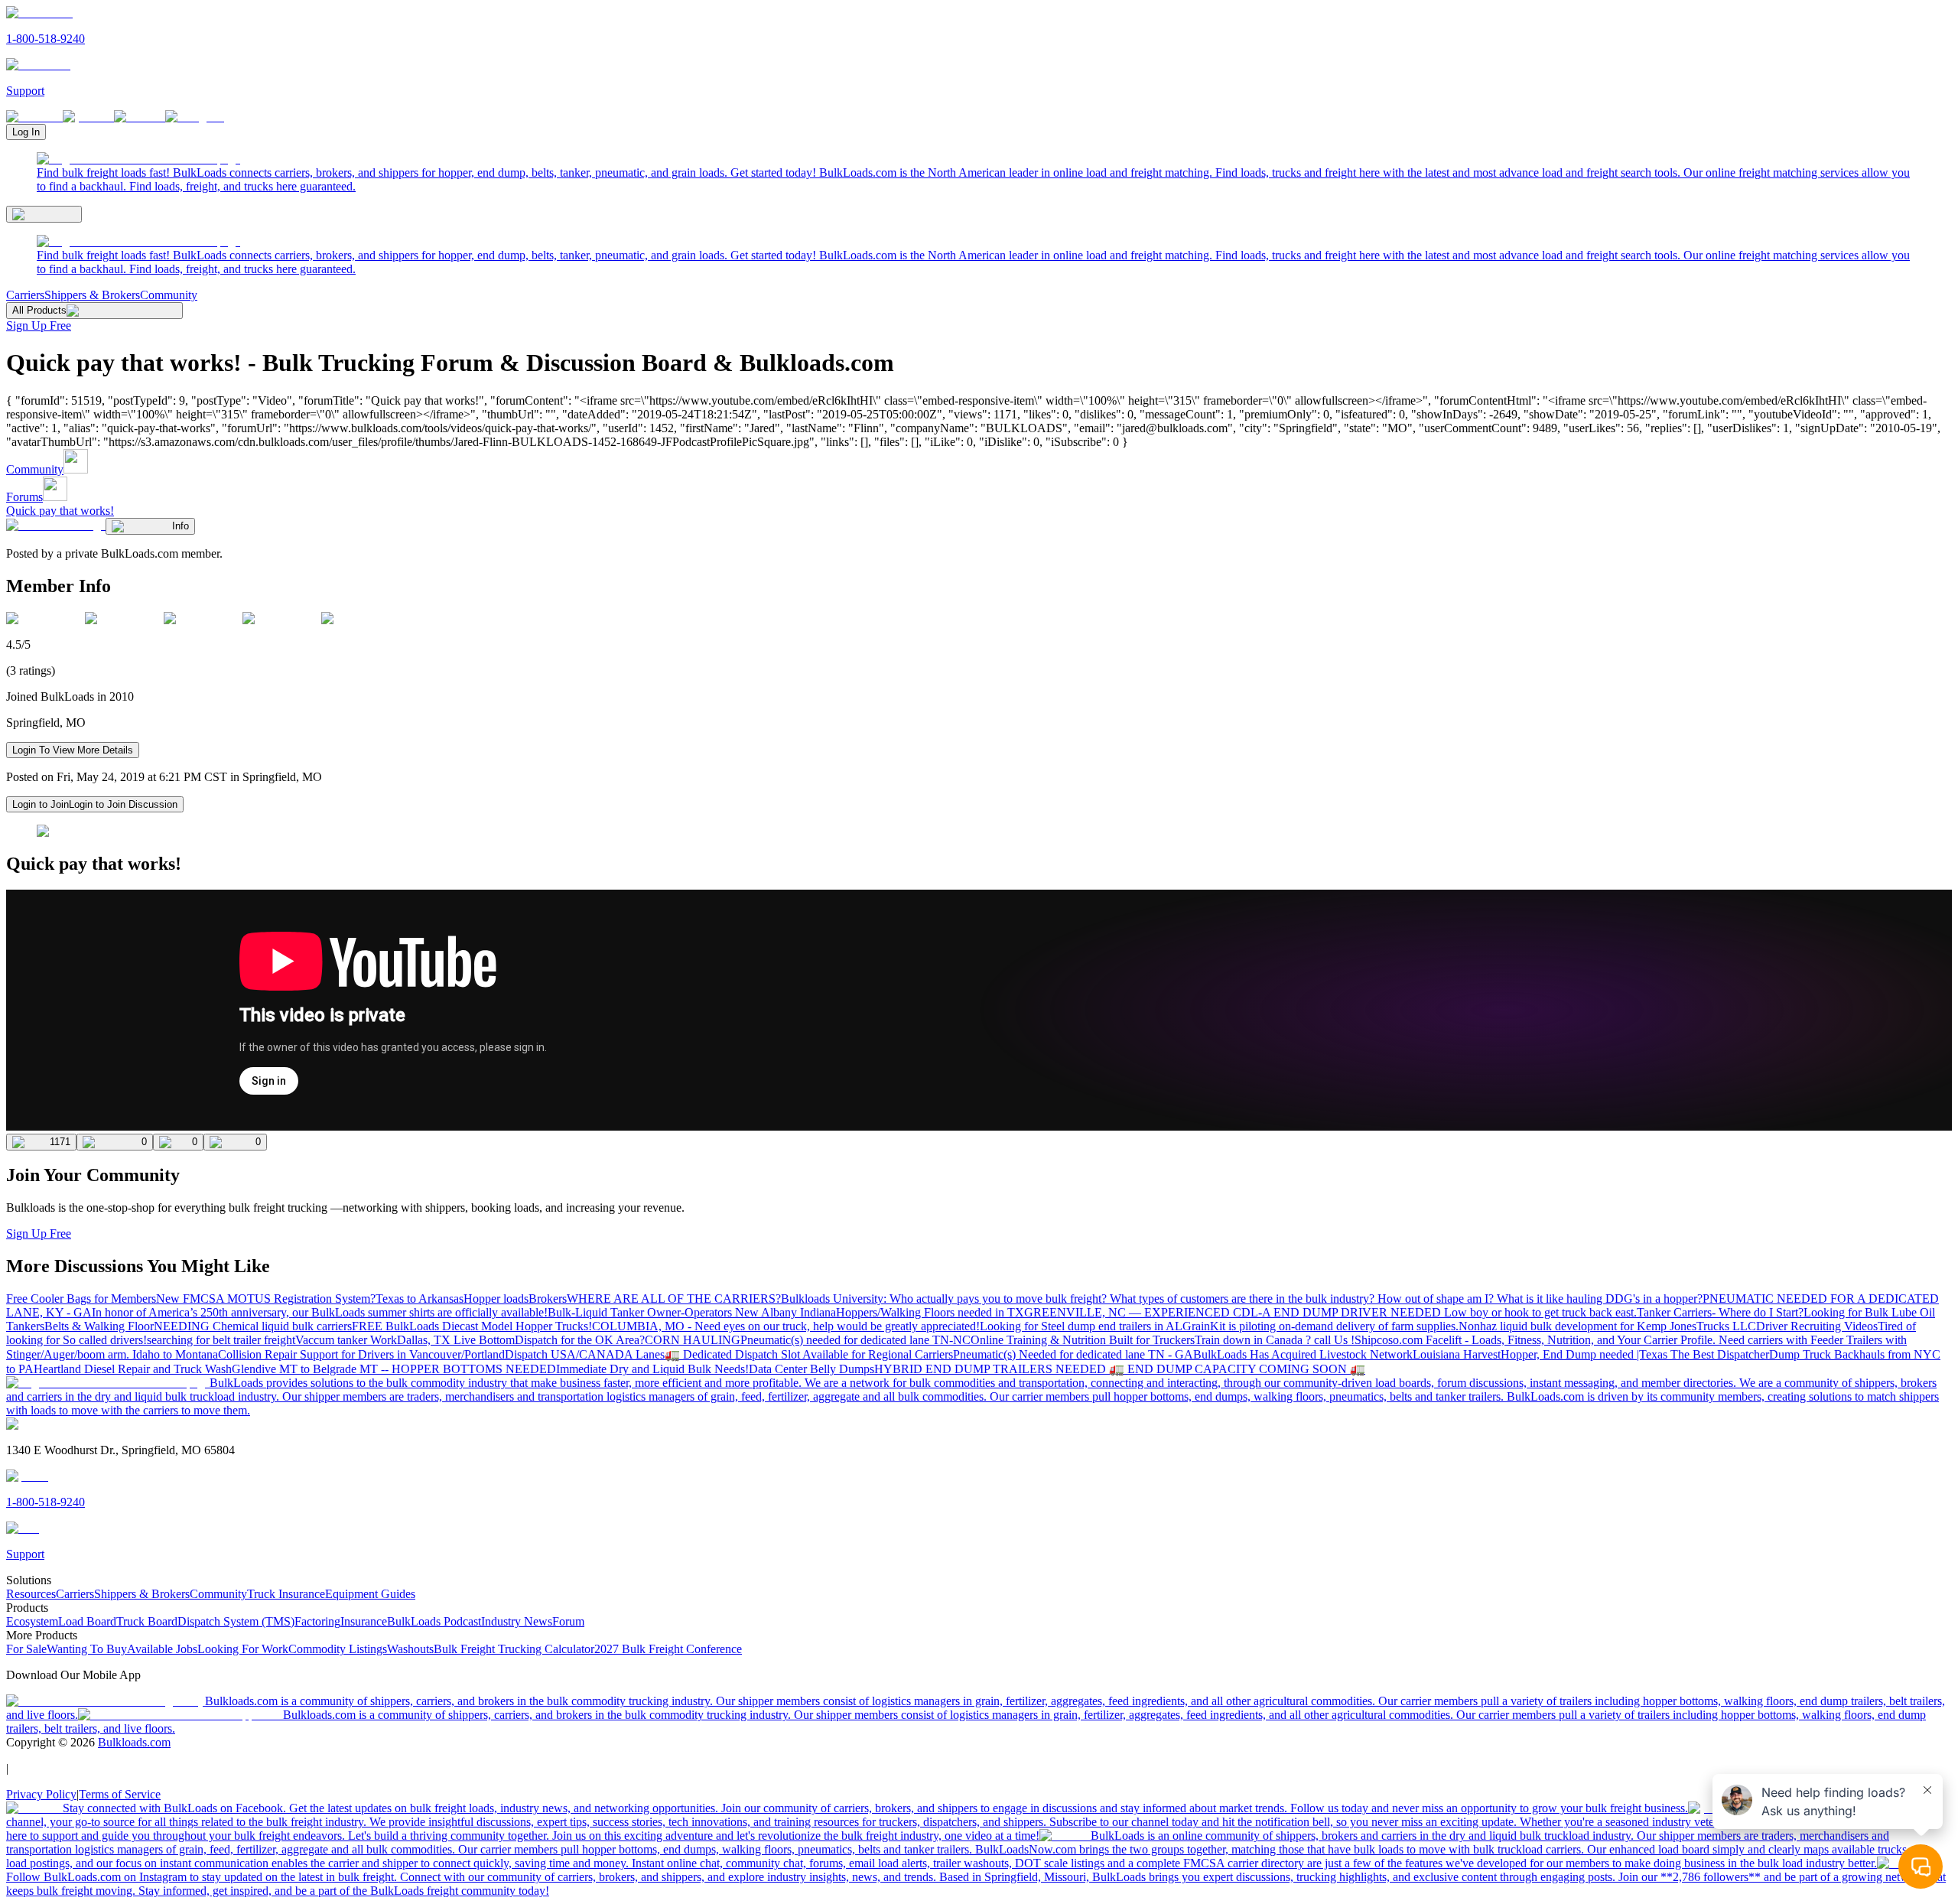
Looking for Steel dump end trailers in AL (1081, 1326)
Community (169, 295)
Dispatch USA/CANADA (570, 1354)
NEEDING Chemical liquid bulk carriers (253, 1326)
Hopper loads (496, 1299)
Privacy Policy (41, 1794)
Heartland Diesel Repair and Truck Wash (133, 1369)
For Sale (26, 1649)
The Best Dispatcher (1720, 1354)
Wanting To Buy (87, 1649)
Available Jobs (162, 1649)
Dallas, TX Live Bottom (456, 1340)
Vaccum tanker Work (346, 1340)
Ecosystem (32, 1621)
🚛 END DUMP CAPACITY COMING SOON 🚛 (1237, 1369)
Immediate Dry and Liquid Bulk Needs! (652, 1369)
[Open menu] (44, 214)
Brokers (548, 1299)
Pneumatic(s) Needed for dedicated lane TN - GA (1073, 1354)
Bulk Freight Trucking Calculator (514, 1649)
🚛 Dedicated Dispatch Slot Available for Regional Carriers (809, 1354)
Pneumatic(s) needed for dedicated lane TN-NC (855, 1340)
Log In (26, 132)
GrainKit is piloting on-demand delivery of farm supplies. (1321, 1326)
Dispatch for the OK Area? (580, 1340)
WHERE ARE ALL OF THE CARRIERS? (674, 1299)
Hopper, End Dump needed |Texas (1586, 1354)
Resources (31, 1594)
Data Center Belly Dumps (811, 1369)
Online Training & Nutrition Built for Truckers (1083, 1340)
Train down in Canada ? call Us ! (1275, 1340)
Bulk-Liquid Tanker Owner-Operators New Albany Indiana (692, 1312)
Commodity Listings (338, 1649)
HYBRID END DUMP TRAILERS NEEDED (992, 1369)
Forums (24, 497)
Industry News (517, 1621)
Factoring (317, 1621)
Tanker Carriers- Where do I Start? (1720, 1312)
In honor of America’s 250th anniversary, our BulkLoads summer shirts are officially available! (320, 1312)
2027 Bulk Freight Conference (668, 1649)
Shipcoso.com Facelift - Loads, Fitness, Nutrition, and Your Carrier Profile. (1537, 1340)
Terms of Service (120, 1794)
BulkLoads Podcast (434, 1621)
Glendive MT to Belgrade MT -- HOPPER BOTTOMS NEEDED (394, 1369)
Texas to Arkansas (420, 1299)
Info (181, 526)
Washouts (410, 1649)
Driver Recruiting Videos (1817, 1326)
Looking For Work (243, 1649)
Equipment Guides (370, 1594)
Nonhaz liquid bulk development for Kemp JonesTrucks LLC (1607, 1326)
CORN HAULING (693, 1340)
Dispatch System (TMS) (236, 1621)
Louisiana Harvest (1457, 1354)
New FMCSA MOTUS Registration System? (266, 1299)
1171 (60, 1142)
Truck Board (147, 1621)
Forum (568, 1621)
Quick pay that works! (60, 511)
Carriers (25, 295)
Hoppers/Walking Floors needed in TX (930, 1312)
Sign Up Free (39, 325)
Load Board (87, 1621)
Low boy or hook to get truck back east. (1540, 1312)
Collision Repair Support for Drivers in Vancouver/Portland (361, 1354)
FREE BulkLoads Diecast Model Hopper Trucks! (472, 1326)
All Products (39, 310)
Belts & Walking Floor (99, 1326)
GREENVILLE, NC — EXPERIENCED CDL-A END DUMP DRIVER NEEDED (1234, 1312)
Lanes (650, 1354)
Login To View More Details (73, 750)
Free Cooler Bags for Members (81, 1299)
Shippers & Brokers (92, 295)
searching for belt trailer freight (221, 1340)
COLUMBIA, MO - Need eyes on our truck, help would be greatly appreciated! (786, 1326)
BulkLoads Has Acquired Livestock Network (1303, 1354)
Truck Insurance (286, 1594)
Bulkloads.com (134, 1742)
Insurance (364, 1621)
